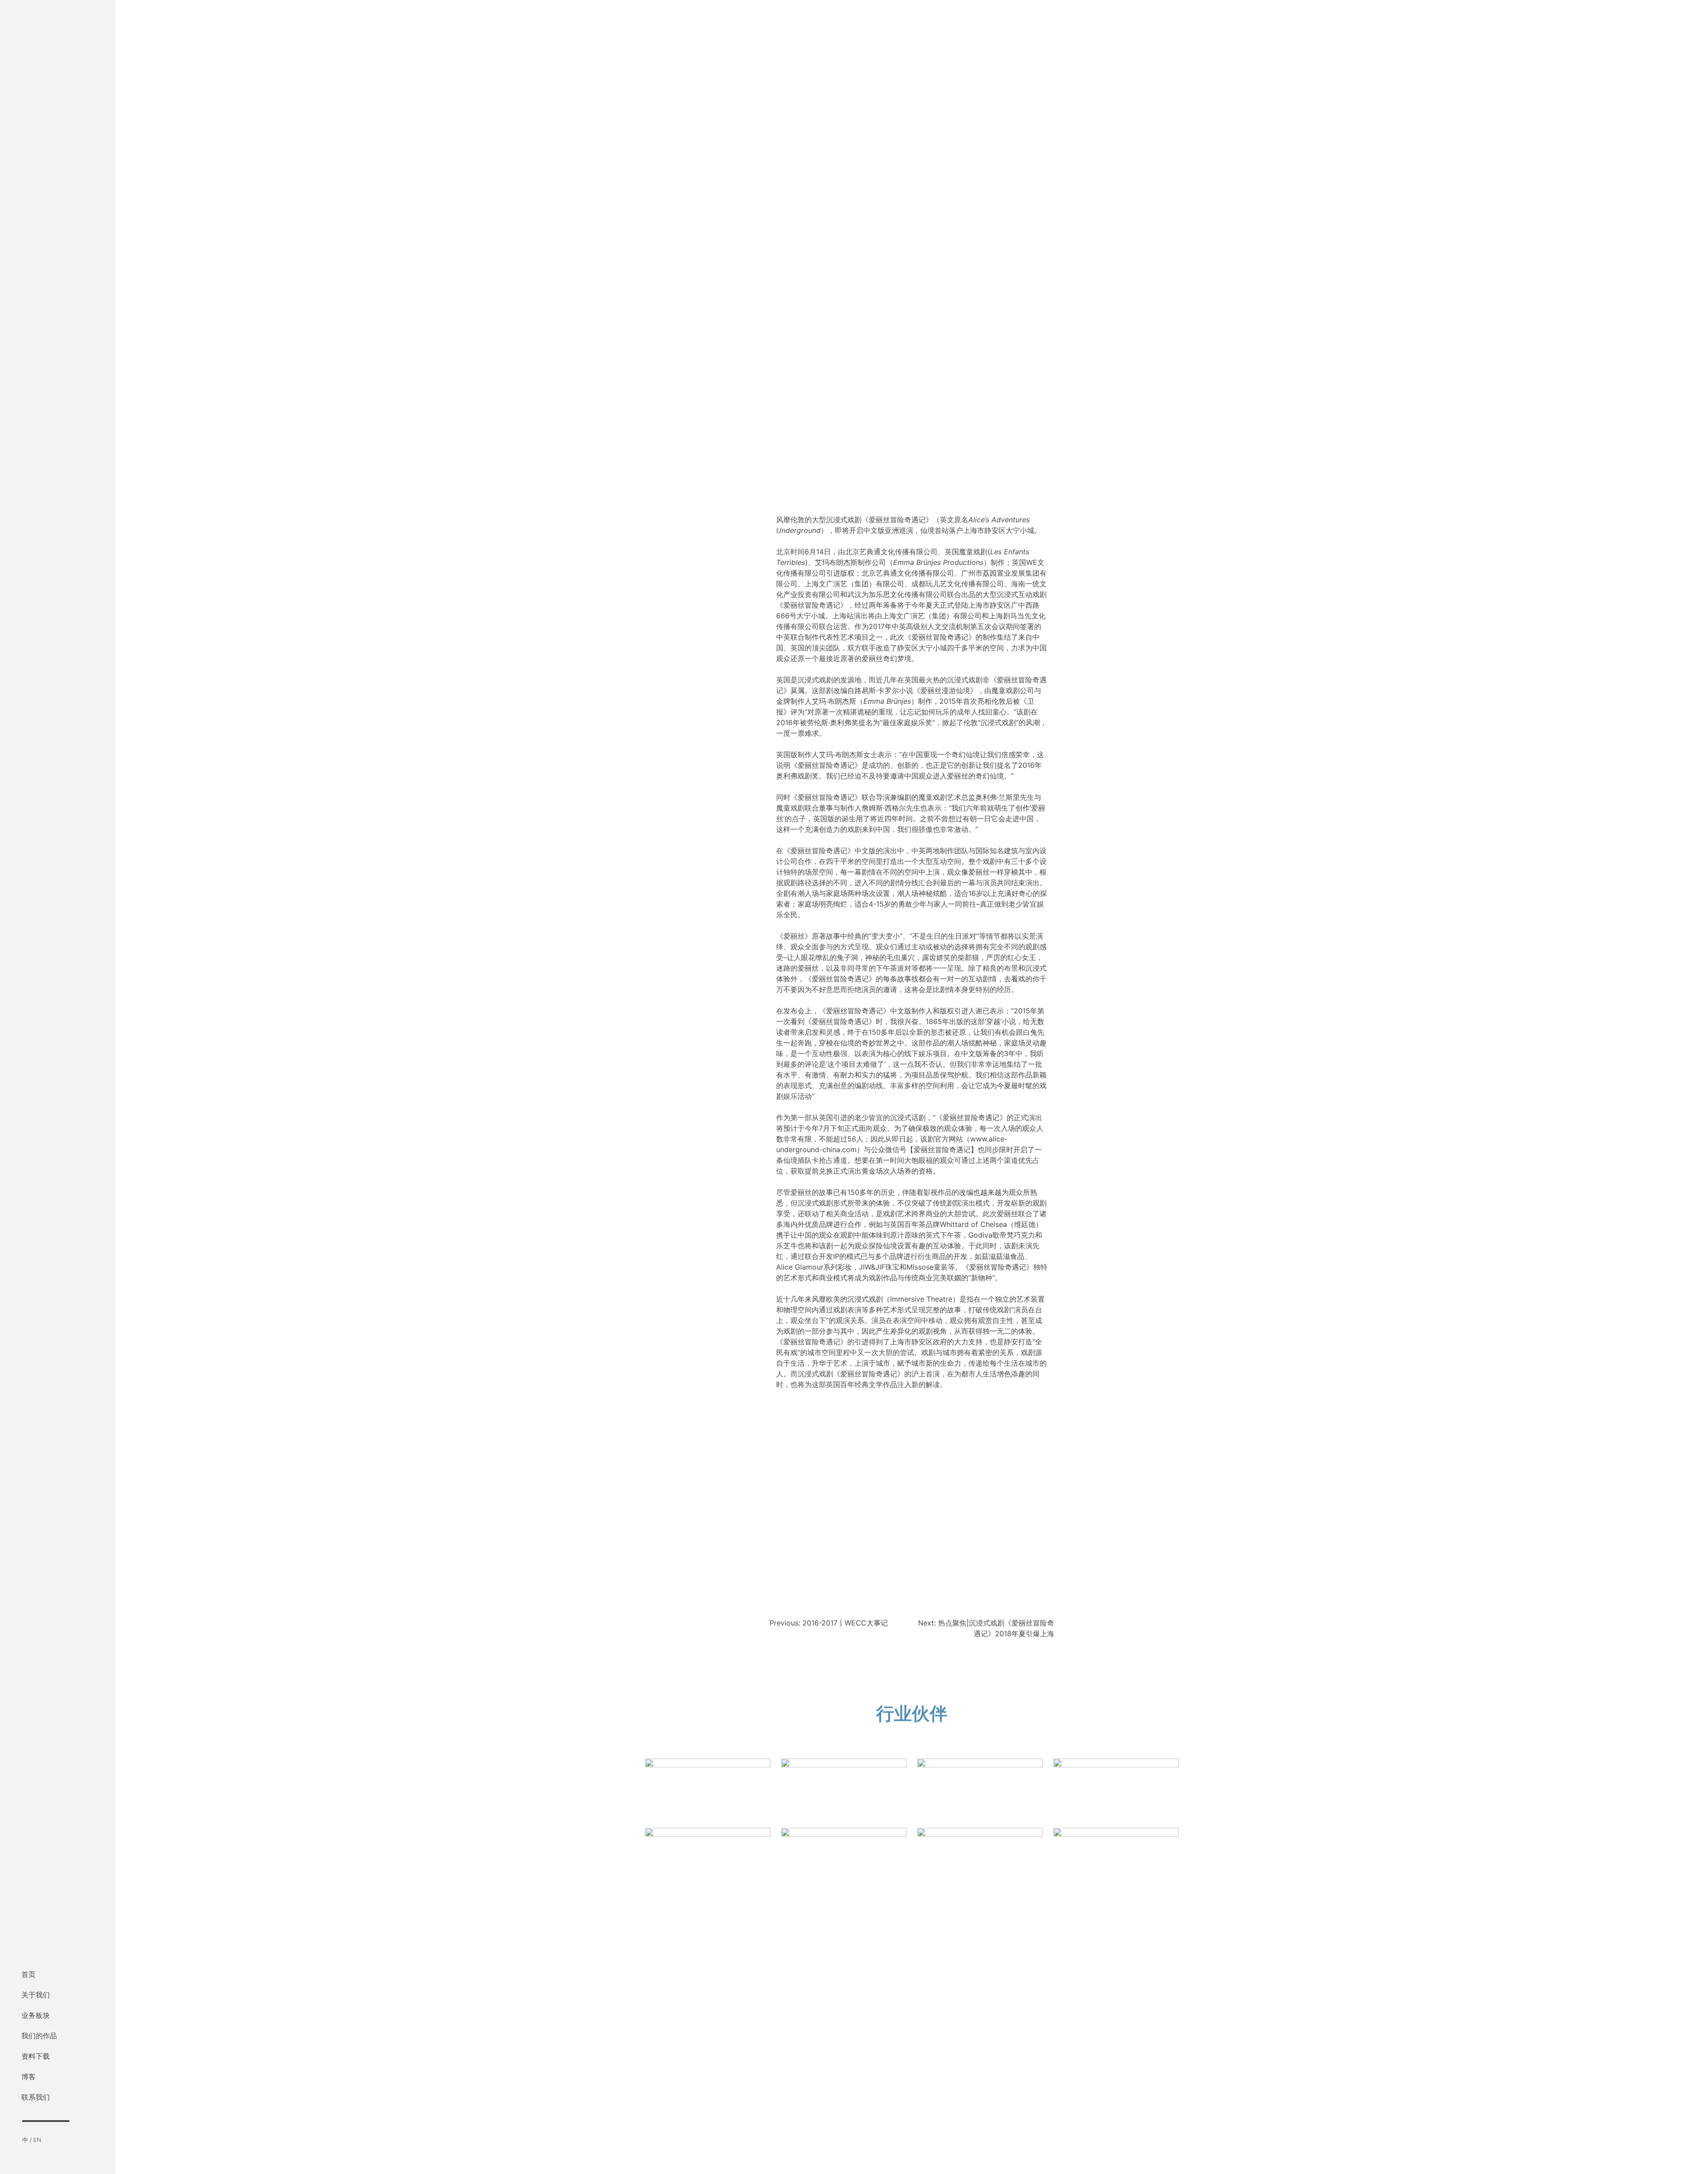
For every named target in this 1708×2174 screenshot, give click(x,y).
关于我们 (36, 1995)
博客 (28, 2077)
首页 (28, 1974)
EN (37, 2140)
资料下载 (36, 2056)
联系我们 (36, 2097)
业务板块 (36, 2015)
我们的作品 (39, 2036)
